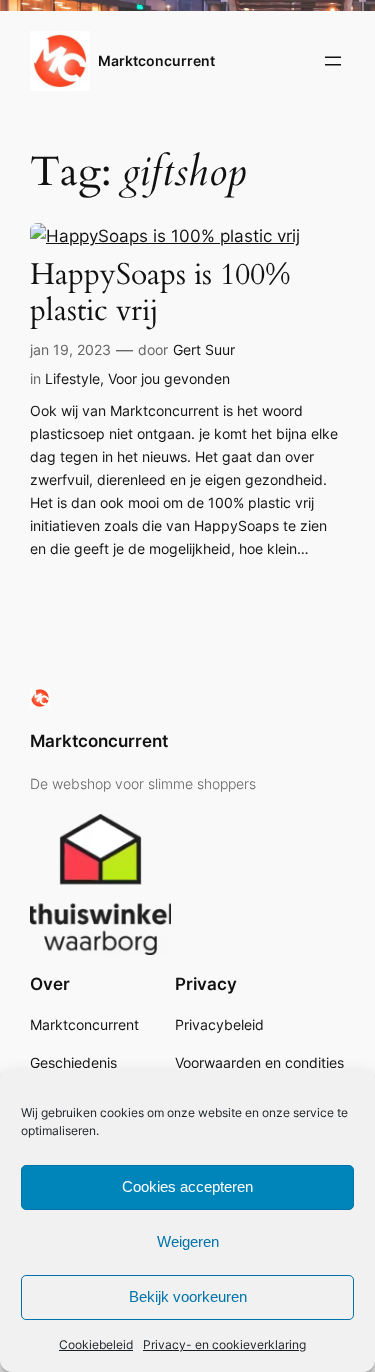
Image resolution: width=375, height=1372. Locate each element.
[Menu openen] (333, 61)
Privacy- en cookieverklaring (224, 1344)
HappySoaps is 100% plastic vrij (160, 293)
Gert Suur (204, 349)
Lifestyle (72, 378)
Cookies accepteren (187, 1186)
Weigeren (188, 1241)
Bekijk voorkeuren (188, 1296)
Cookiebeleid (96, 1344)
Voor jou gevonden (169, 378)
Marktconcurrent (156, 60)
